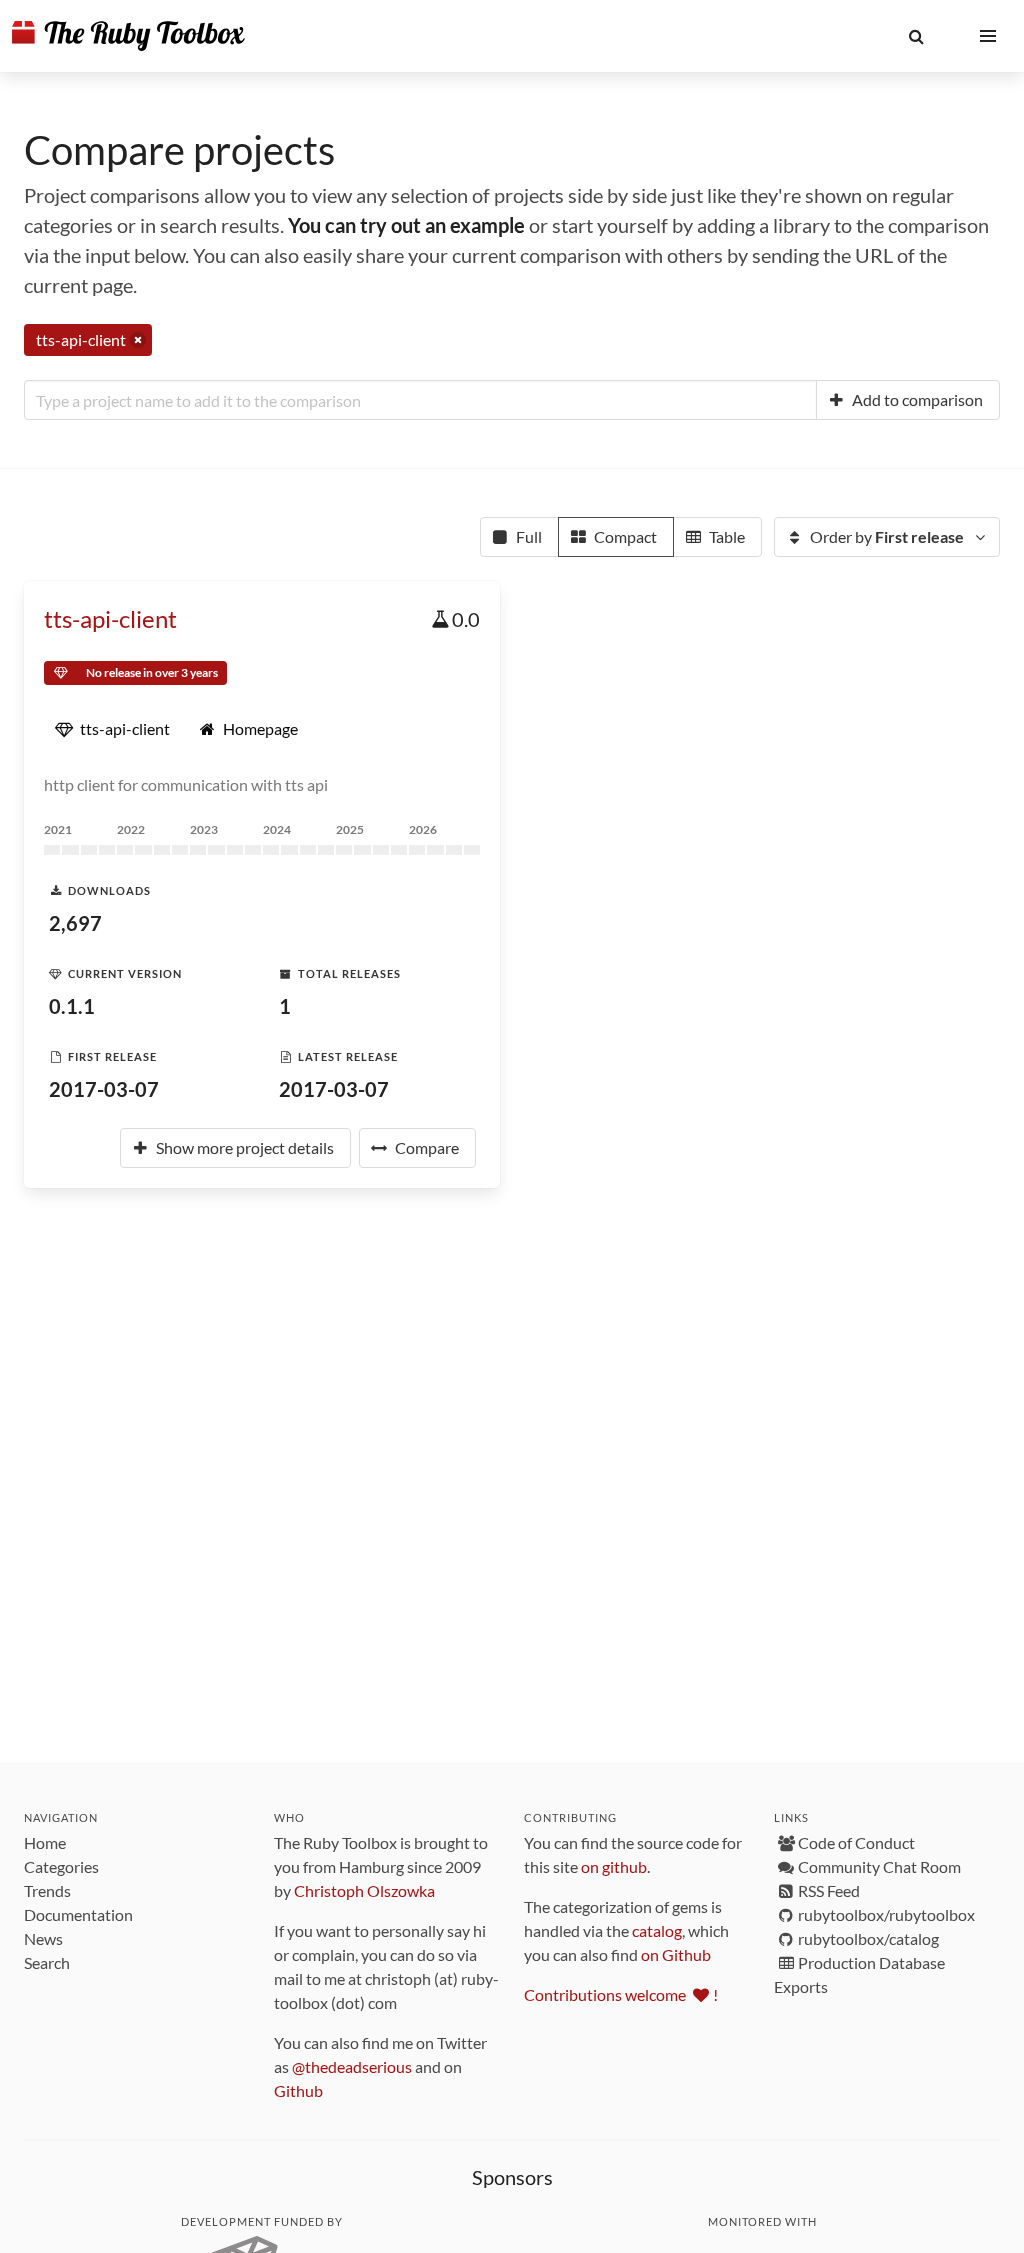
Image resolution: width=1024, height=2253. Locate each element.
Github (298, 2090)
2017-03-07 (104, 1089)
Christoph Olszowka (364, 1890)
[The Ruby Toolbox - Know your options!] (128, 36)
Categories (61, 1866)
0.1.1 (72, 1006)
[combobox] (420, 400)
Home (45, 1842)
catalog (657, 1930)
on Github (676, 1954)
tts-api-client (110, 618)
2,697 (75, 923)
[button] (916, 36)
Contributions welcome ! (621, 1994)
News (43, 1938)
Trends (47, 1890)
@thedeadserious (352, 2066)
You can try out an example (406, 225)
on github (614, 1866)
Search (47, 1962)
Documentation (78, 1914)
